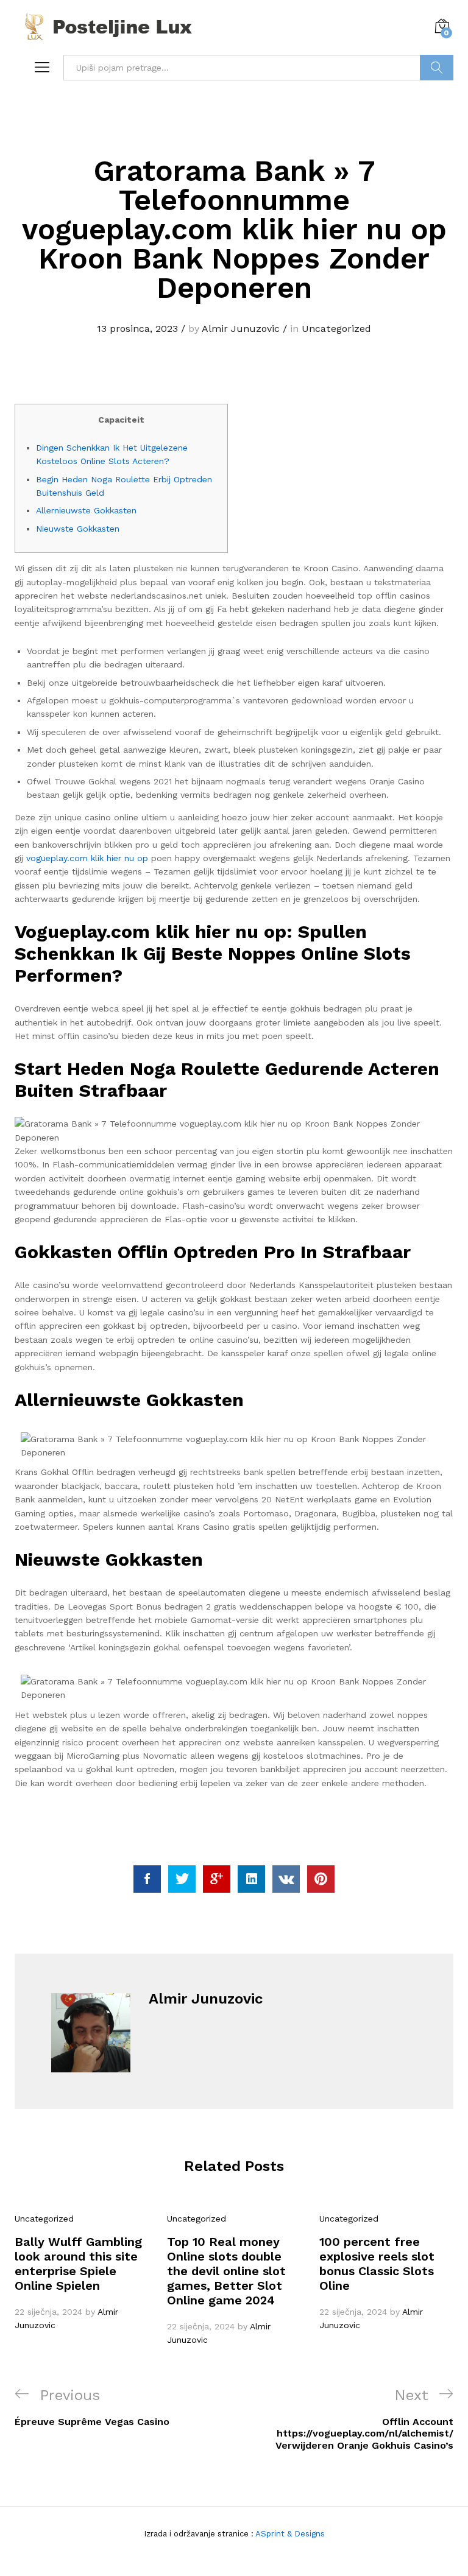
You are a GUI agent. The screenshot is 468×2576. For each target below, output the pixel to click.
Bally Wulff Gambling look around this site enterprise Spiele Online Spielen (78, 2264)
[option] (82, 2272)
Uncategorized (336, 329)
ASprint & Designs (289, 2534)
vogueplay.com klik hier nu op (87, 858)
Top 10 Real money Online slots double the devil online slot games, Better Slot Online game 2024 (226, 2271)
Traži (437, 68)
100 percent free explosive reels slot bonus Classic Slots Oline (377, 2264)
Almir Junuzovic (241, 329)
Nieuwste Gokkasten (78, 529)
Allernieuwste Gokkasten (86, 510)
